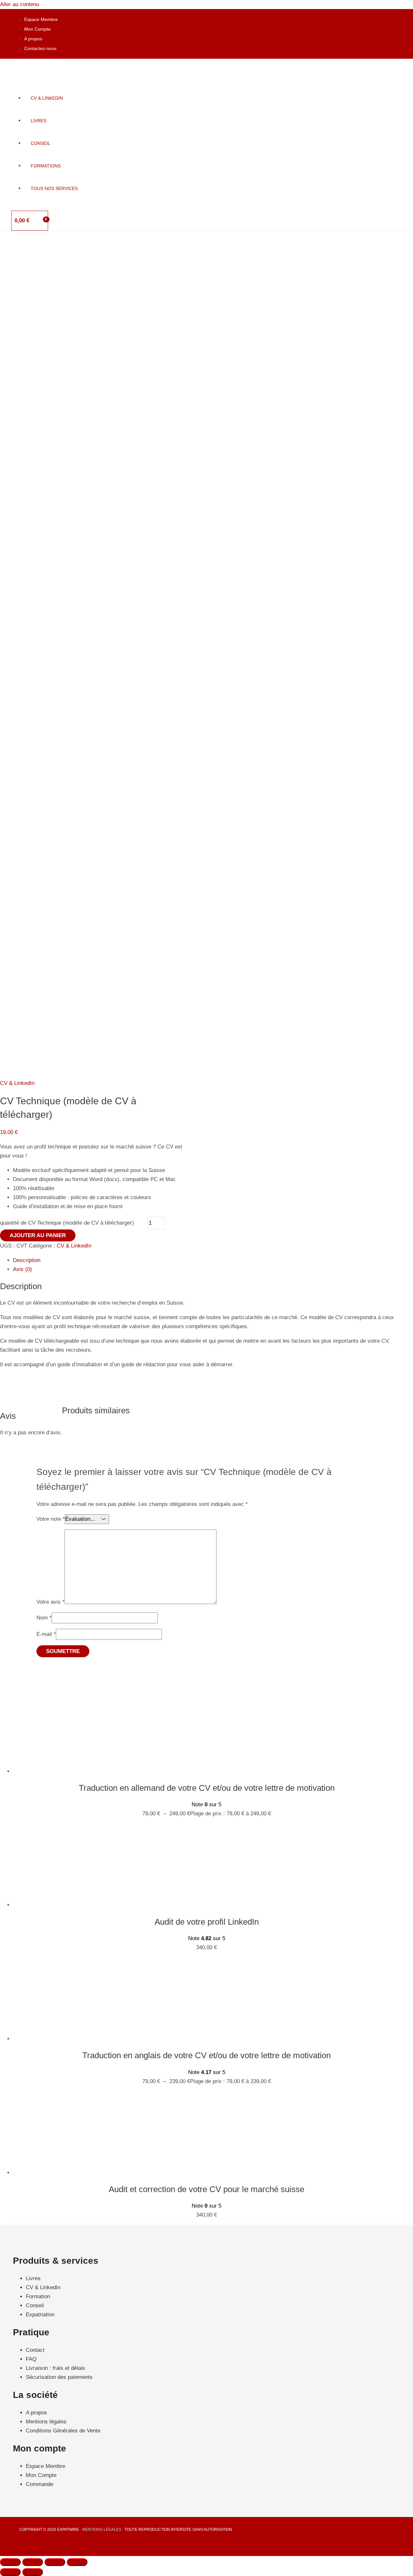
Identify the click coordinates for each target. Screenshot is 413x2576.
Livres (33, 2278)
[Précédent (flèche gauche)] (10, 2572)
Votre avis (50, 1602)
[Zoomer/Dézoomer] (10, 2562)
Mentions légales (46, 2422)
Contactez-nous (40, 48)
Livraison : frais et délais (55, 2368)
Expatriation (40, 2315)
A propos (33, 39)
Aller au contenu (20, 4)
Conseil (35, 2305)
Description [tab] (27, 1260)
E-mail (46, 1634)
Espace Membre (41, 19)
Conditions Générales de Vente (63, 2431)
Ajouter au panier (38, 1235)
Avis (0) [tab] (22, 1269)
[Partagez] (55, 2562)
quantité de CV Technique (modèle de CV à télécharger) (67, 1223)
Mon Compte (37, 29)
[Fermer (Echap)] (77, 2562)
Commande (40, 2484)
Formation (38, 2296)
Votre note (51, 1519)
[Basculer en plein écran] (33, 2562)
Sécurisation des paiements (59, 2377)
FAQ (31, 2359)
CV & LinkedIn (17, 1083)
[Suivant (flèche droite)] (33, 2572)
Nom (44, 1618)
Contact (35, 2350)
